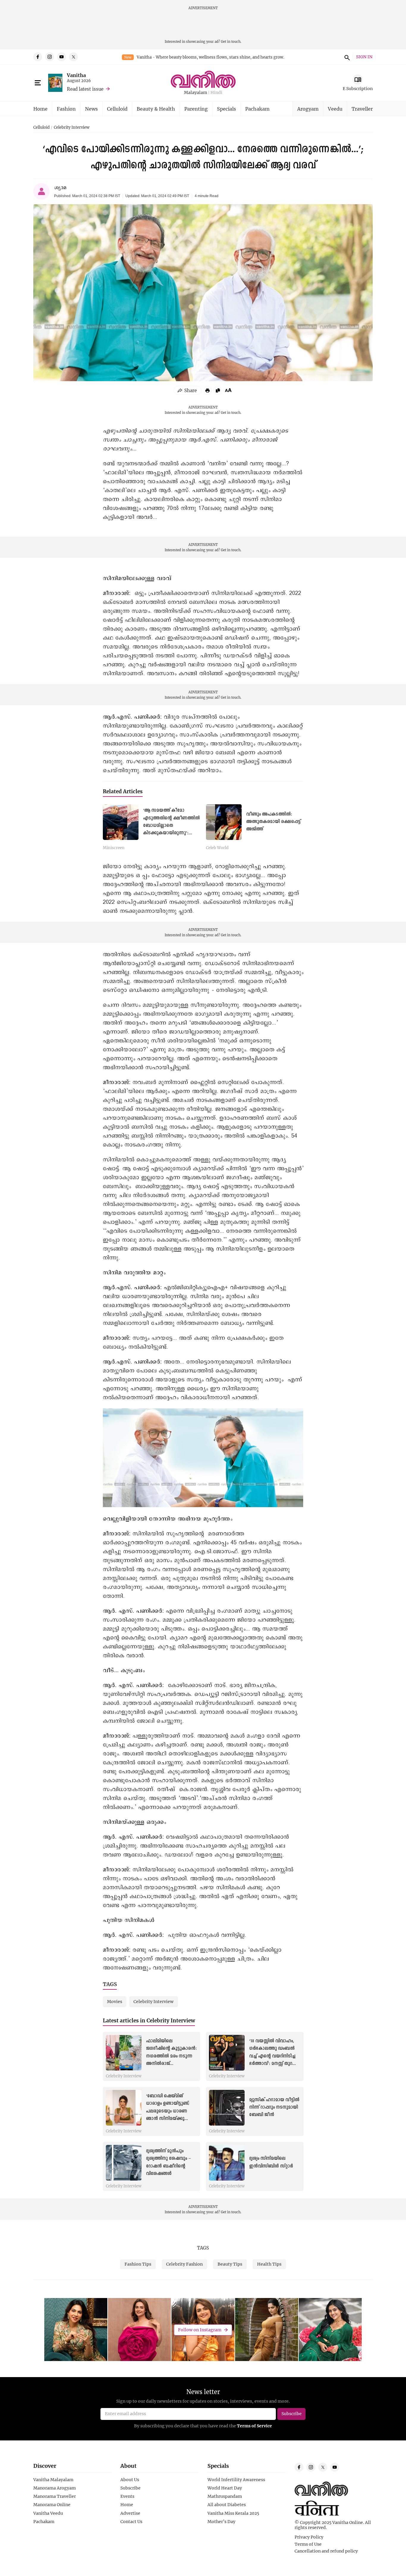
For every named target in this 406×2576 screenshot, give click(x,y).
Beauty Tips (230, 2264)
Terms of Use (308, 2544)
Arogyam (308, 109)
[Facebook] (38, 57)
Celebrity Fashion (184, 2264)
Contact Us (131, 2522)
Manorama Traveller (55, 2496)
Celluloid (117, 109)
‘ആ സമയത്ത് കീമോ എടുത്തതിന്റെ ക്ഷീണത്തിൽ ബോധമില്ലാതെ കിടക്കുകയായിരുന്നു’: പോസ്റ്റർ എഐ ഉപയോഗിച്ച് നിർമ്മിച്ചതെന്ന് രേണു (171, 833)
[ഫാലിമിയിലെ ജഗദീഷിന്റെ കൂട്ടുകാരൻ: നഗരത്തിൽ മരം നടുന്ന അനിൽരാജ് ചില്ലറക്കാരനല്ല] (124, 2053)
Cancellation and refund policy (326, 2551)
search (346, 57)
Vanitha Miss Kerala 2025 (233, 2513)
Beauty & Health (156, 109)
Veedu (335, 109)
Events (127, 2496)
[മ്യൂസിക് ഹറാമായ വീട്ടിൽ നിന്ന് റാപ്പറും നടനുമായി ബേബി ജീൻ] (227, 2108)
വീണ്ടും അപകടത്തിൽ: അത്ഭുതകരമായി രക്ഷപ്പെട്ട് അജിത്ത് (273, 822)
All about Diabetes (227, 2505)
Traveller (362, 109)
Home (40, 109)
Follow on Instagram (200, 2330)
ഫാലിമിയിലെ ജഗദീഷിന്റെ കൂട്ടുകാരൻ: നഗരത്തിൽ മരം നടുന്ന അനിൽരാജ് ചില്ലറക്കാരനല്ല (171, 2056)
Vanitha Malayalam (53, 2480)
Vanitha (76, 75)
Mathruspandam (225, 2496)
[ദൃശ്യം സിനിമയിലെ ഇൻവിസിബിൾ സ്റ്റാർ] (227, 2163)
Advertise (130, 2513)
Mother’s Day (221, 2522)
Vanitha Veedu (48, 2513)
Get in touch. (231, 41)
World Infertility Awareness (236, 2480)
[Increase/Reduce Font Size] (228, 390)
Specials (226, 109)
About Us (130, 2480)
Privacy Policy (309, 2537)
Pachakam (257, 109)
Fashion (66, 109)
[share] (188, 390)
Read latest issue (85, 89)
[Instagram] (50, 57)
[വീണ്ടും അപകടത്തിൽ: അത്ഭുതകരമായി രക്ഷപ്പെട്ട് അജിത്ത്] (224, 822)
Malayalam (196, 93)
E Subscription (358, 88)
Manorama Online (52, 2505)
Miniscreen (114, 848)
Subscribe (130, 2488)
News (91, 109)
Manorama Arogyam (55, 2488)
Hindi (216, 93)
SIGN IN (364, 57)
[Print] (207, 390)
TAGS (203, 2248)
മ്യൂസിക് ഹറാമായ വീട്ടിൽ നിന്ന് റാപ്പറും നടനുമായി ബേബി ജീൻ (274, 2107)
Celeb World (217, 848)
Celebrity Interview (72, 128)
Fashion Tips (138, 2264)
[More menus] (38, 83)
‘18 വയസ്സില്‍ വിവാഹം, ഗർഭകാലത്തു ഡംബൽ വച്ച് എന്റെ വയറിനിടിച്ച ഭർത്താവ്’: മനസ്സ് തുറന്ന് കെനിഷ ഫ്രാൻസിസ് (273, 2056)
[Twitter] (73, 57)
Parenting (196, 109)
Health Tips (269, 2264)
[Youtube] (62, 57)
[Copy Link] (218, 390)
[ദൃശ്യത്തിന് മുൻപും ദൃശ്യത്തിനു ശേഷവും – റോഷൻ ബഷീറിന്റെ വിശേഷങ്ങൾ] (124, 2163)
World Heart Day (225, 2488)
